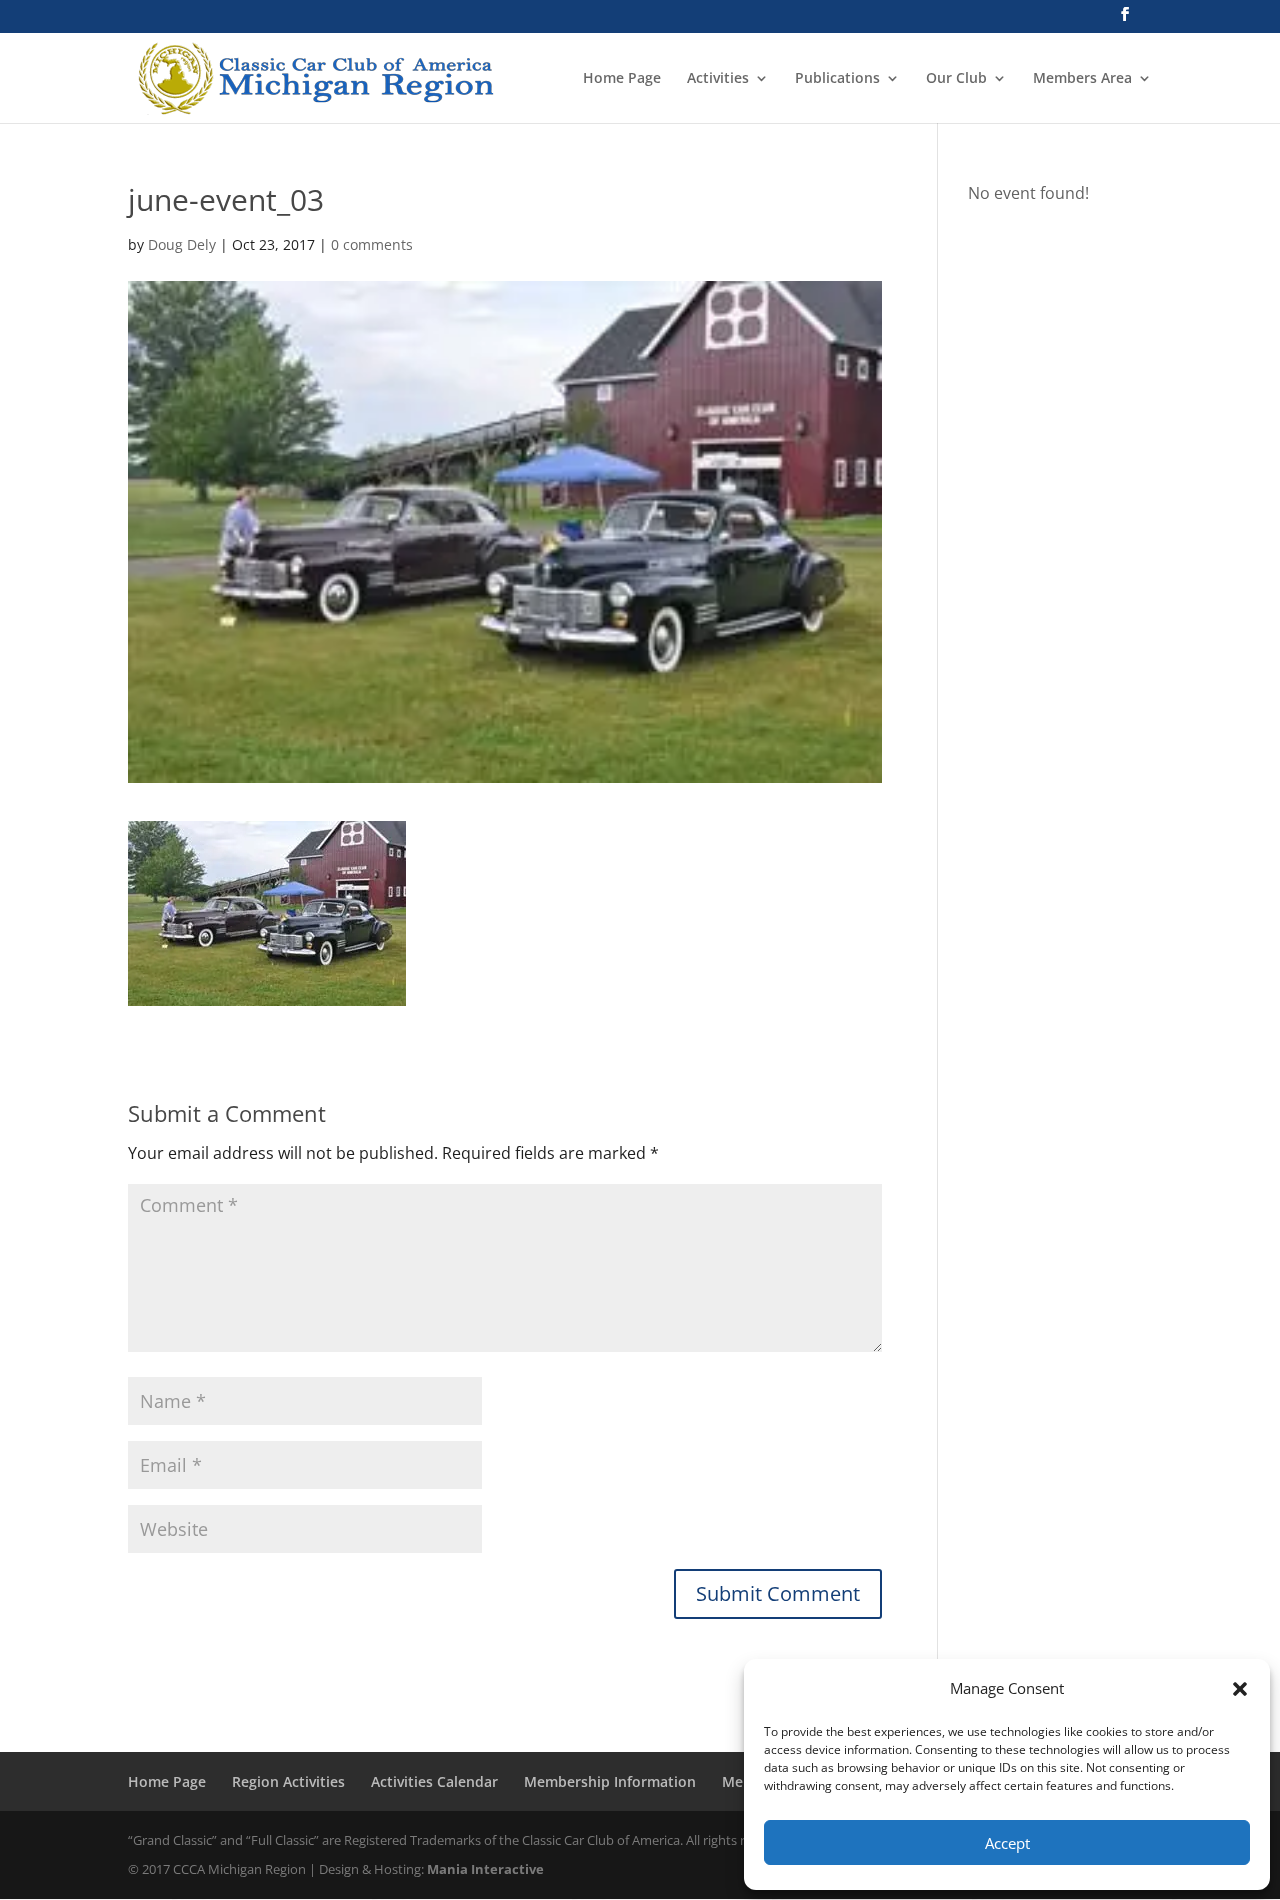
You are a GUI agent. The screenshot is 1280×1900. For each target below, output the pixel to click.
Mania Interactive (485, 1869)
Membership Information (610, 1781)
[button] (1240, 1689)
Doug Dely (182, 244)
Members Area (1082, 79)
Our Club (956, 79)
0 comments (372, 244)
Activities (718, 79)
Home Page (622, 79)
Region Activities (288, 1781)
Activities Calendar (434, 1781)
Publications (837, 79)
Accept (1007, 1843)
